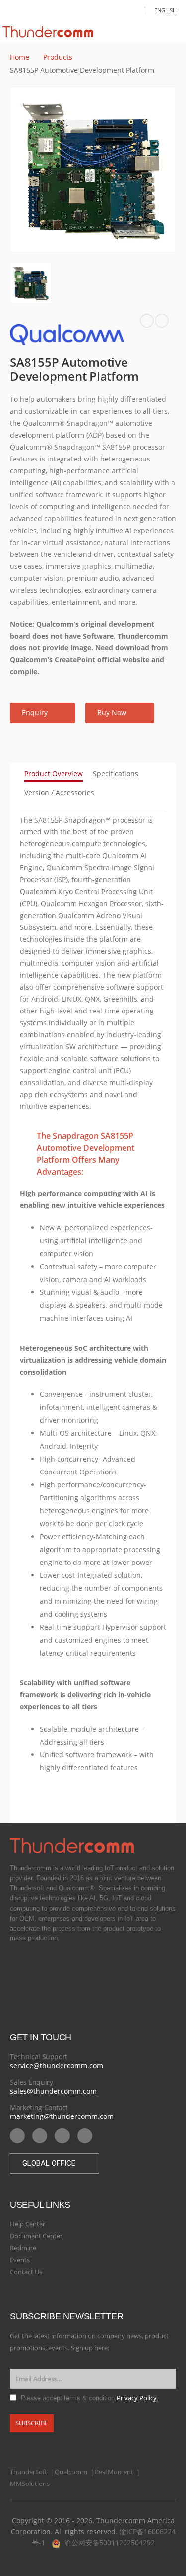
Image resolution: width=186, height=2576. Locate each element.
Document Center (36, 2236)
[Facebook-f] (62, 2136)
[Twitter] (85, 2136)
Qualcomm (71, 2472)
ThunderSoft (29, 2472)
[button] (43, 713)
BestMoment (114, 2472)
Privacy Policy (137, 2398)
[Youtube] (17, 2136)
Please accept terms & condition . (90, 2398)
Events (20, 2260)
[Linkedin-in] (40, 2136)
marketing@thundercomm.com (62, 2116)
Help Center (28, 2224)
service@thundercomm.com (57, 2066)
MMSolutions (30, 2484)
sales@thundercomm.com (53, 2091)
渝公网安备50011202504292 (110, 2542)
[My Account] (134, 10)
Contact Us (26, 2272)
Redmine (23, 2248)
